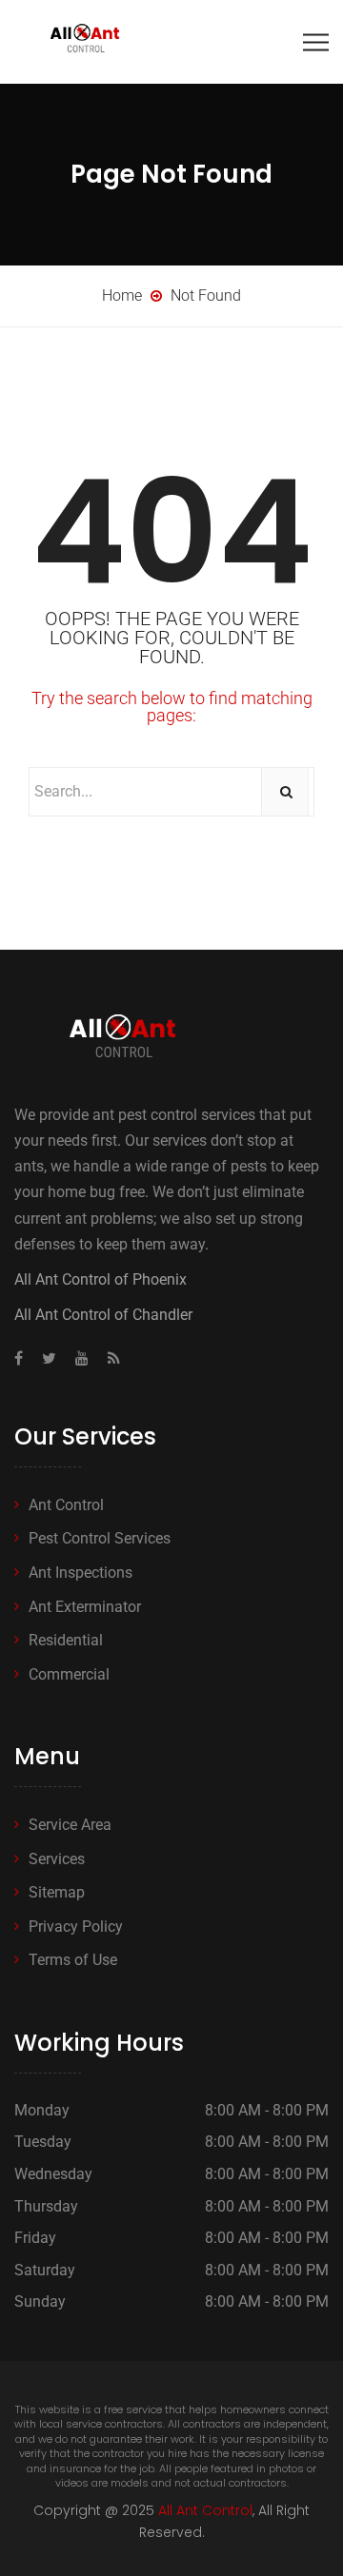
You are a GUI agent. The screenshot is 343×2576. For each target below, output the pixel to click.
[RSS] (109, 1358)
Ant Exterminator (85, 1607)
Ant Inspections (81, 1573)
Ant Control (66, 1505)
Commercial (69, 1674)
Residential (66, 1640)
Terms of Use (73, 1960)
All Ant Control (205, 2510)
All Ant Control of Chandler (103, 1315)
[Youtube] (82, 1358)
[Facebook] (23, 1358)
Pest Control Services (100, 1538)
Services (57, 1859)
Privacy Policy (76, 1927)
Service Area (70, 1825)
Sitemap (57, 1892)
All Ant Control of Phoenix (101, 1279)
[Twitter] (49, 1358)
